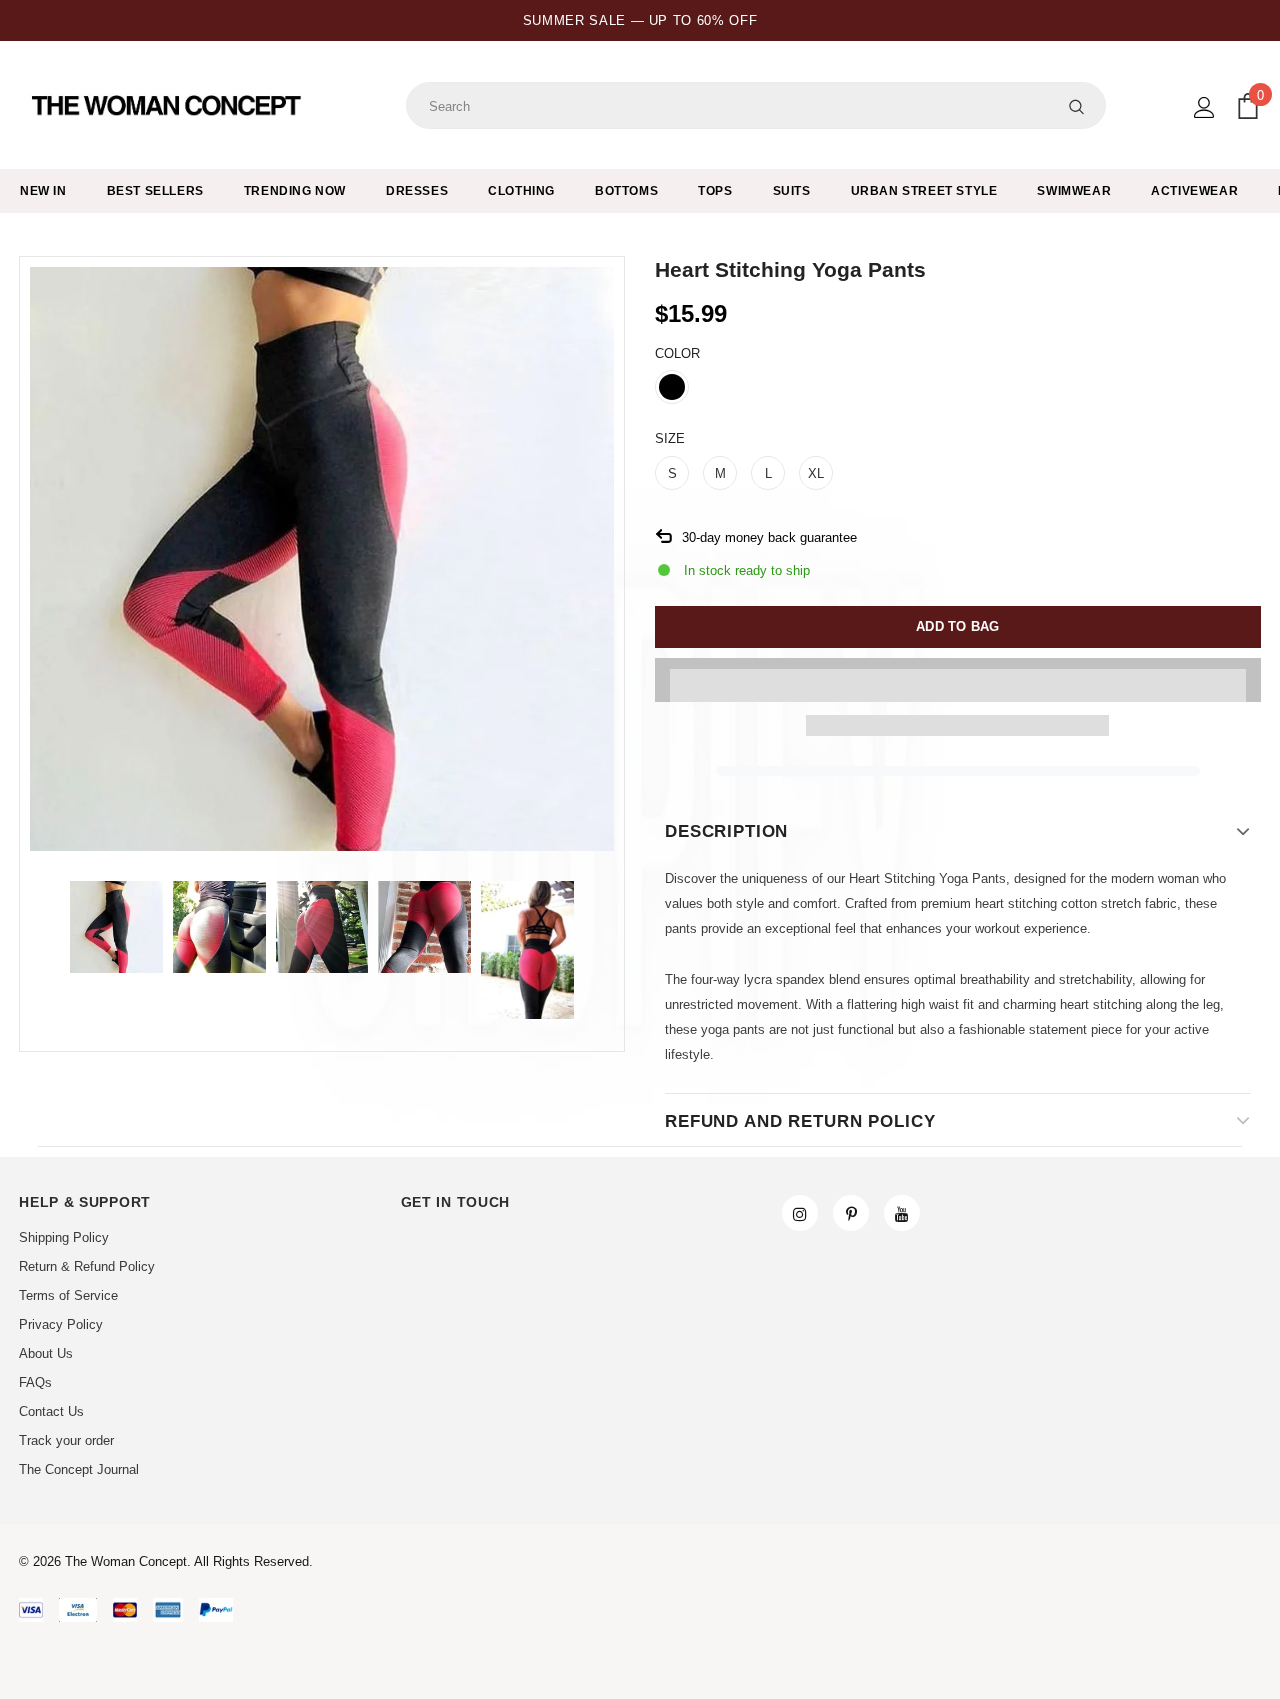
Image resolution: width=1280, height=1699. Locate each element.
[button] (958, 680)
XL (816, 473)
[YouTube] (902, 1213)
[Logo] (168, 106)
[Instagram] (800, 1213)
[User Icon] (1204, 107)
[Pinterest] (851, 1213)
